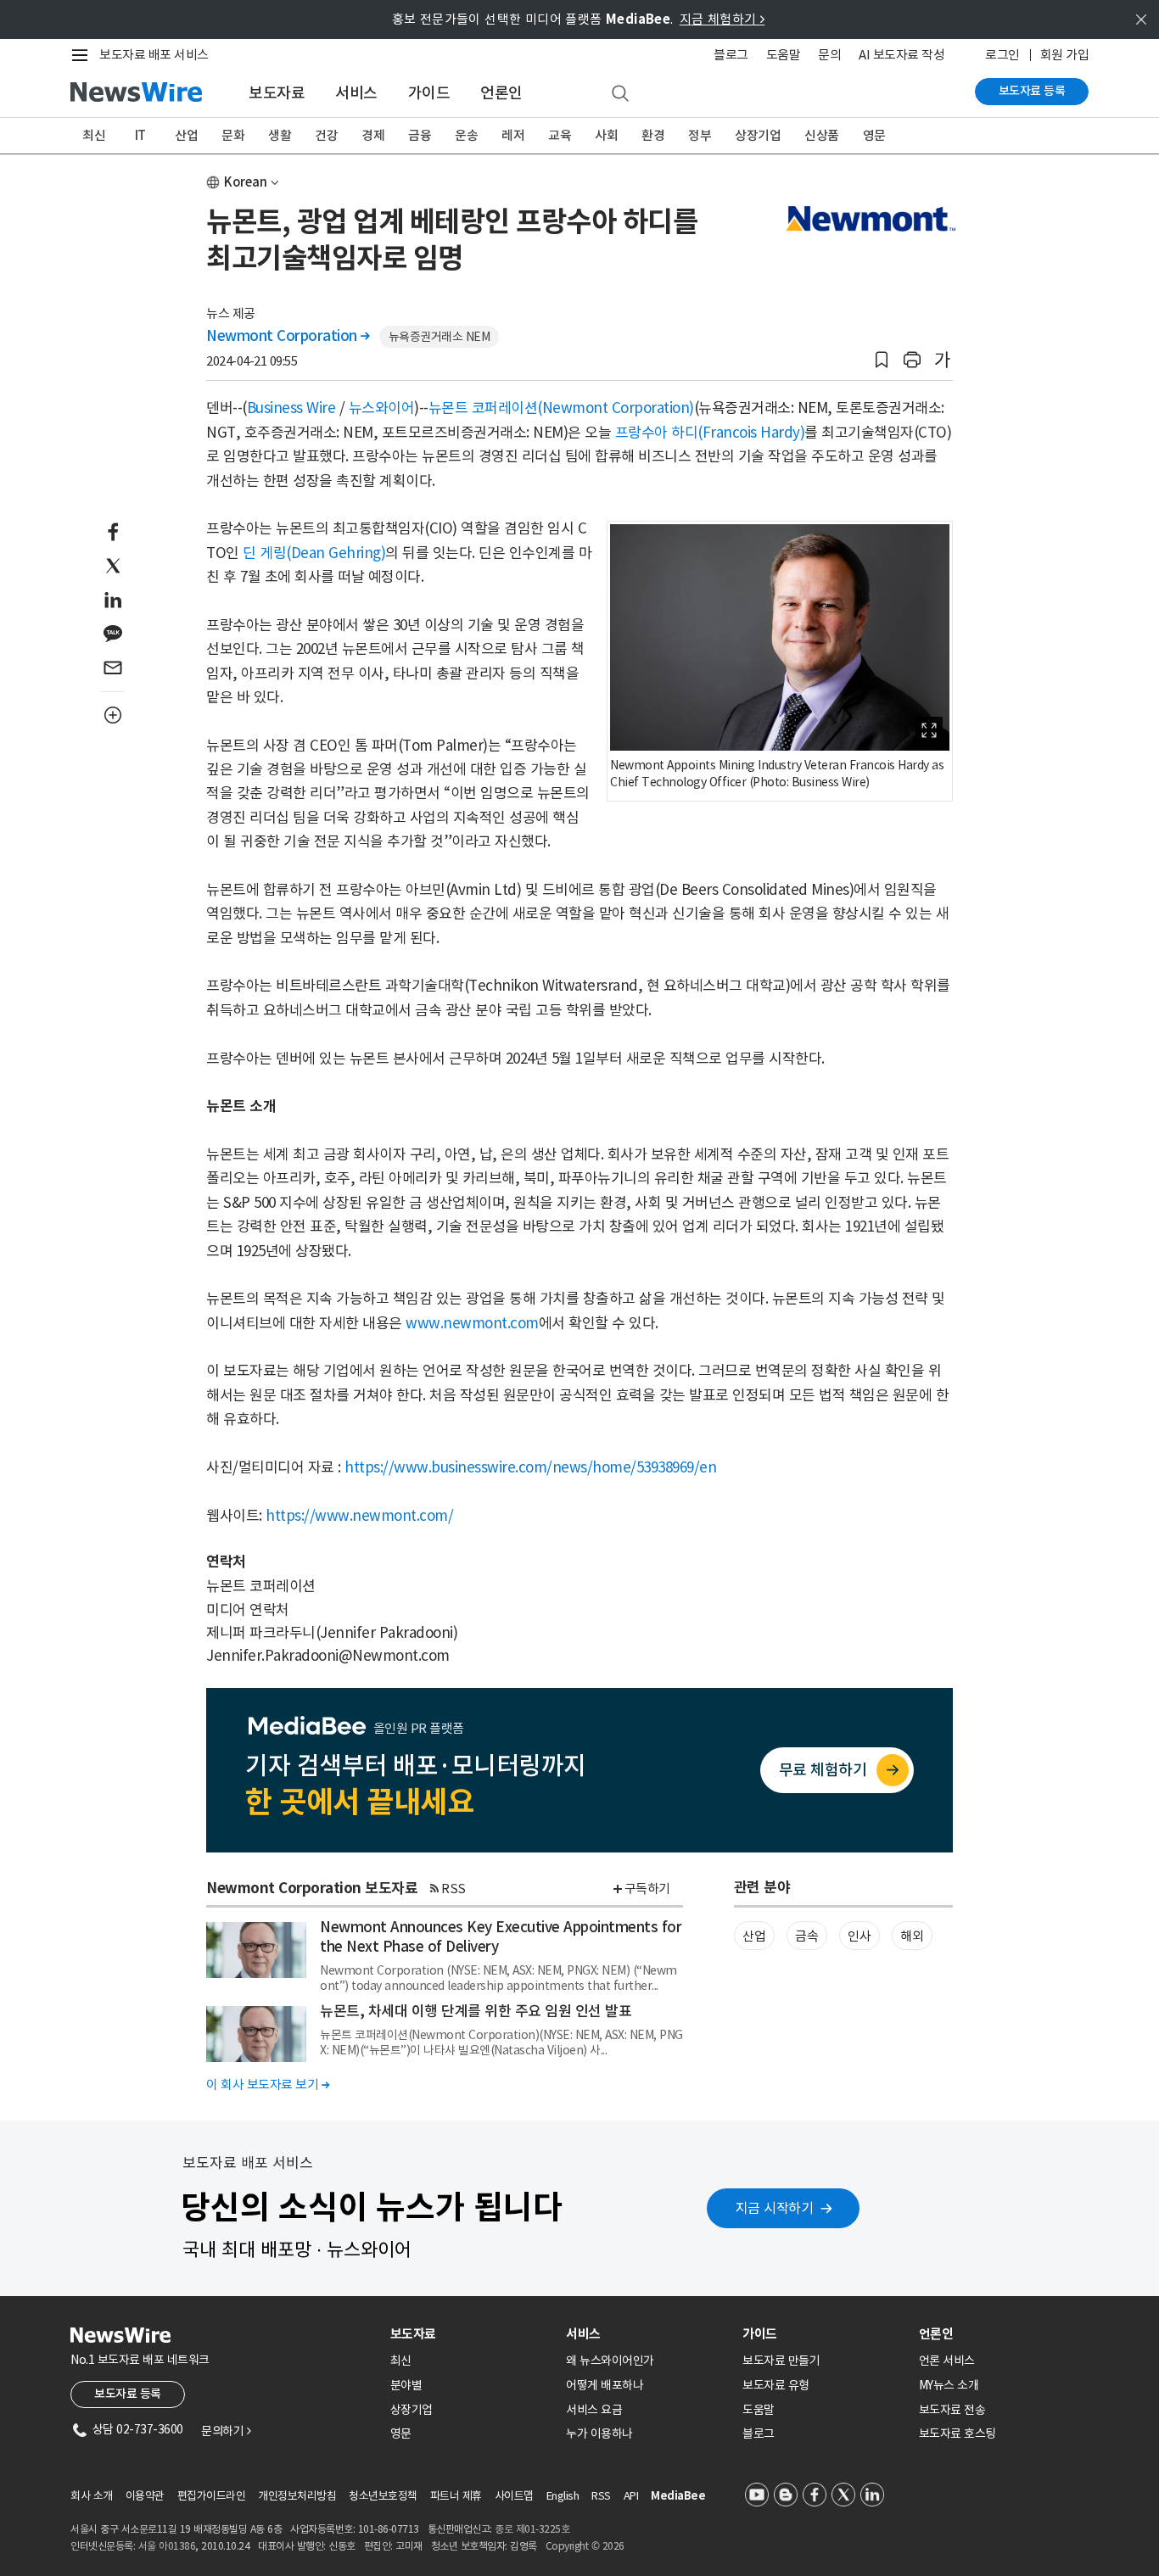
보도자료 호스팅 (957, 2434)
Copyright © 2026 (585, 2546)
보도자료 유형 (776, 2385)
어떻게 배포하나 (605, 2385)
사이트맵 (514, 2496)
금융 (420, 135)
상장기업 (758, 135)
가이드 (429, 93)
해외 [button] (912, 1936)
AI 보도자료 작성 (901, 55)
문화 (233, 135)
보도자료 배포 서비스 (154, 55)
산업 (186, 135)
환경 (653, 135)
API (631, 2496)
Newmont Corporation (288, 336)
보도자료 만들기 (781, 2361)
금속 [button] (806, 1936)
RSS (454, 1889)
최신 (94, 135)
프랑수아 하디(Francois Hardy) (710, 433)
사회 (606, 135)
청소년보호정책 (383, 2496)
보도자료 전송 (952, 2410)
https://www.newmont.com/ (359, 1516)
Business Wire (291, 408)
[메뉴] (83, 55)
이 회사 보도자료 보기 (268, 2084)
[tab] (472, 2334)
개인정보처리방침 (297, 2496)
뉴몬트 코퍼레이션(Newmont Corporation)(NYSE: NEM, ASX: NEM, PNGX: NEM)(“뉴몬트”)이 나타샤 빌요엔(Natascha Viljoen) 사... (501, 2042)
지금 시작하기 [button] (775, 2208)
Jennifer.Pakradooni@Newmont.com (328, 1656)
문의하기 (226, 2431)
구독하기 (647, 1889)
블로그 (731, 55)
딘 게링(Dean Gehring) (314, 553)
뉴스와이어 (382, 408)
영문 (874, 135)
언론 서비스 (947, 2361)
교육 (560, 135)
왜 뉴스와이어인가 (610, 2361)
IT (140, 135)
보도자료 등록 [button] (128, 2394)
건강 (326, 135)
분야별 (406, 2385)
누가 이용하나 (599, 2434)
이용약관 (145, 2496)
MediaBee (678, 2496)
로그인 (1002, 55)
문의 (829, 55)
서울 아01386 (167, 2546)
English (563, 2496)
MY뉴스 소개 (949, 2385)
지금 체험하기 (722, 19)
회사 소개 (92, 2496)
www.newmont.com (472, 1323)
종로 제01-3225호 (532, 2529)
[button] (882, 360)
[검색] (620, 94)
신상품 (822, 135)
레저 (513, 135)
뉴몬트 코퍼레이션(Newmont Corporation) (561, 408)
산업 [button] (754, 1936)
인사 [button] (859, 1936)
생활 (280, 135)
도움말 (784, 55)
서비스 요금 (594, 2410)
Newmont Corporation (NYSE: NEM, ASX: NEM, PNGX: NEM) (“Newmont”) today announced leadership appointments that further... (498, 1978)
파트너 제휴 (456, 2496)
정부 (700, 135)
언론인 (501, 93)
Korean (246, 182)
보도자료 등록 (1032, 91)
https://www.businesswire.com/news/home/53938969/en (530, 1467)
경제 (373, 135)
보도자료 (277, 93)
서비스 (356, 93)
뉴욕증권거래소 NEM (440, 337)
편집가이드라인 (212, 2496)
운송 (466, 135)
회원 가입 (1065, 55)
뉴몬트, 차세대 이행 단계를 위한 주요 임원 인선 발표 (476, 2011)
